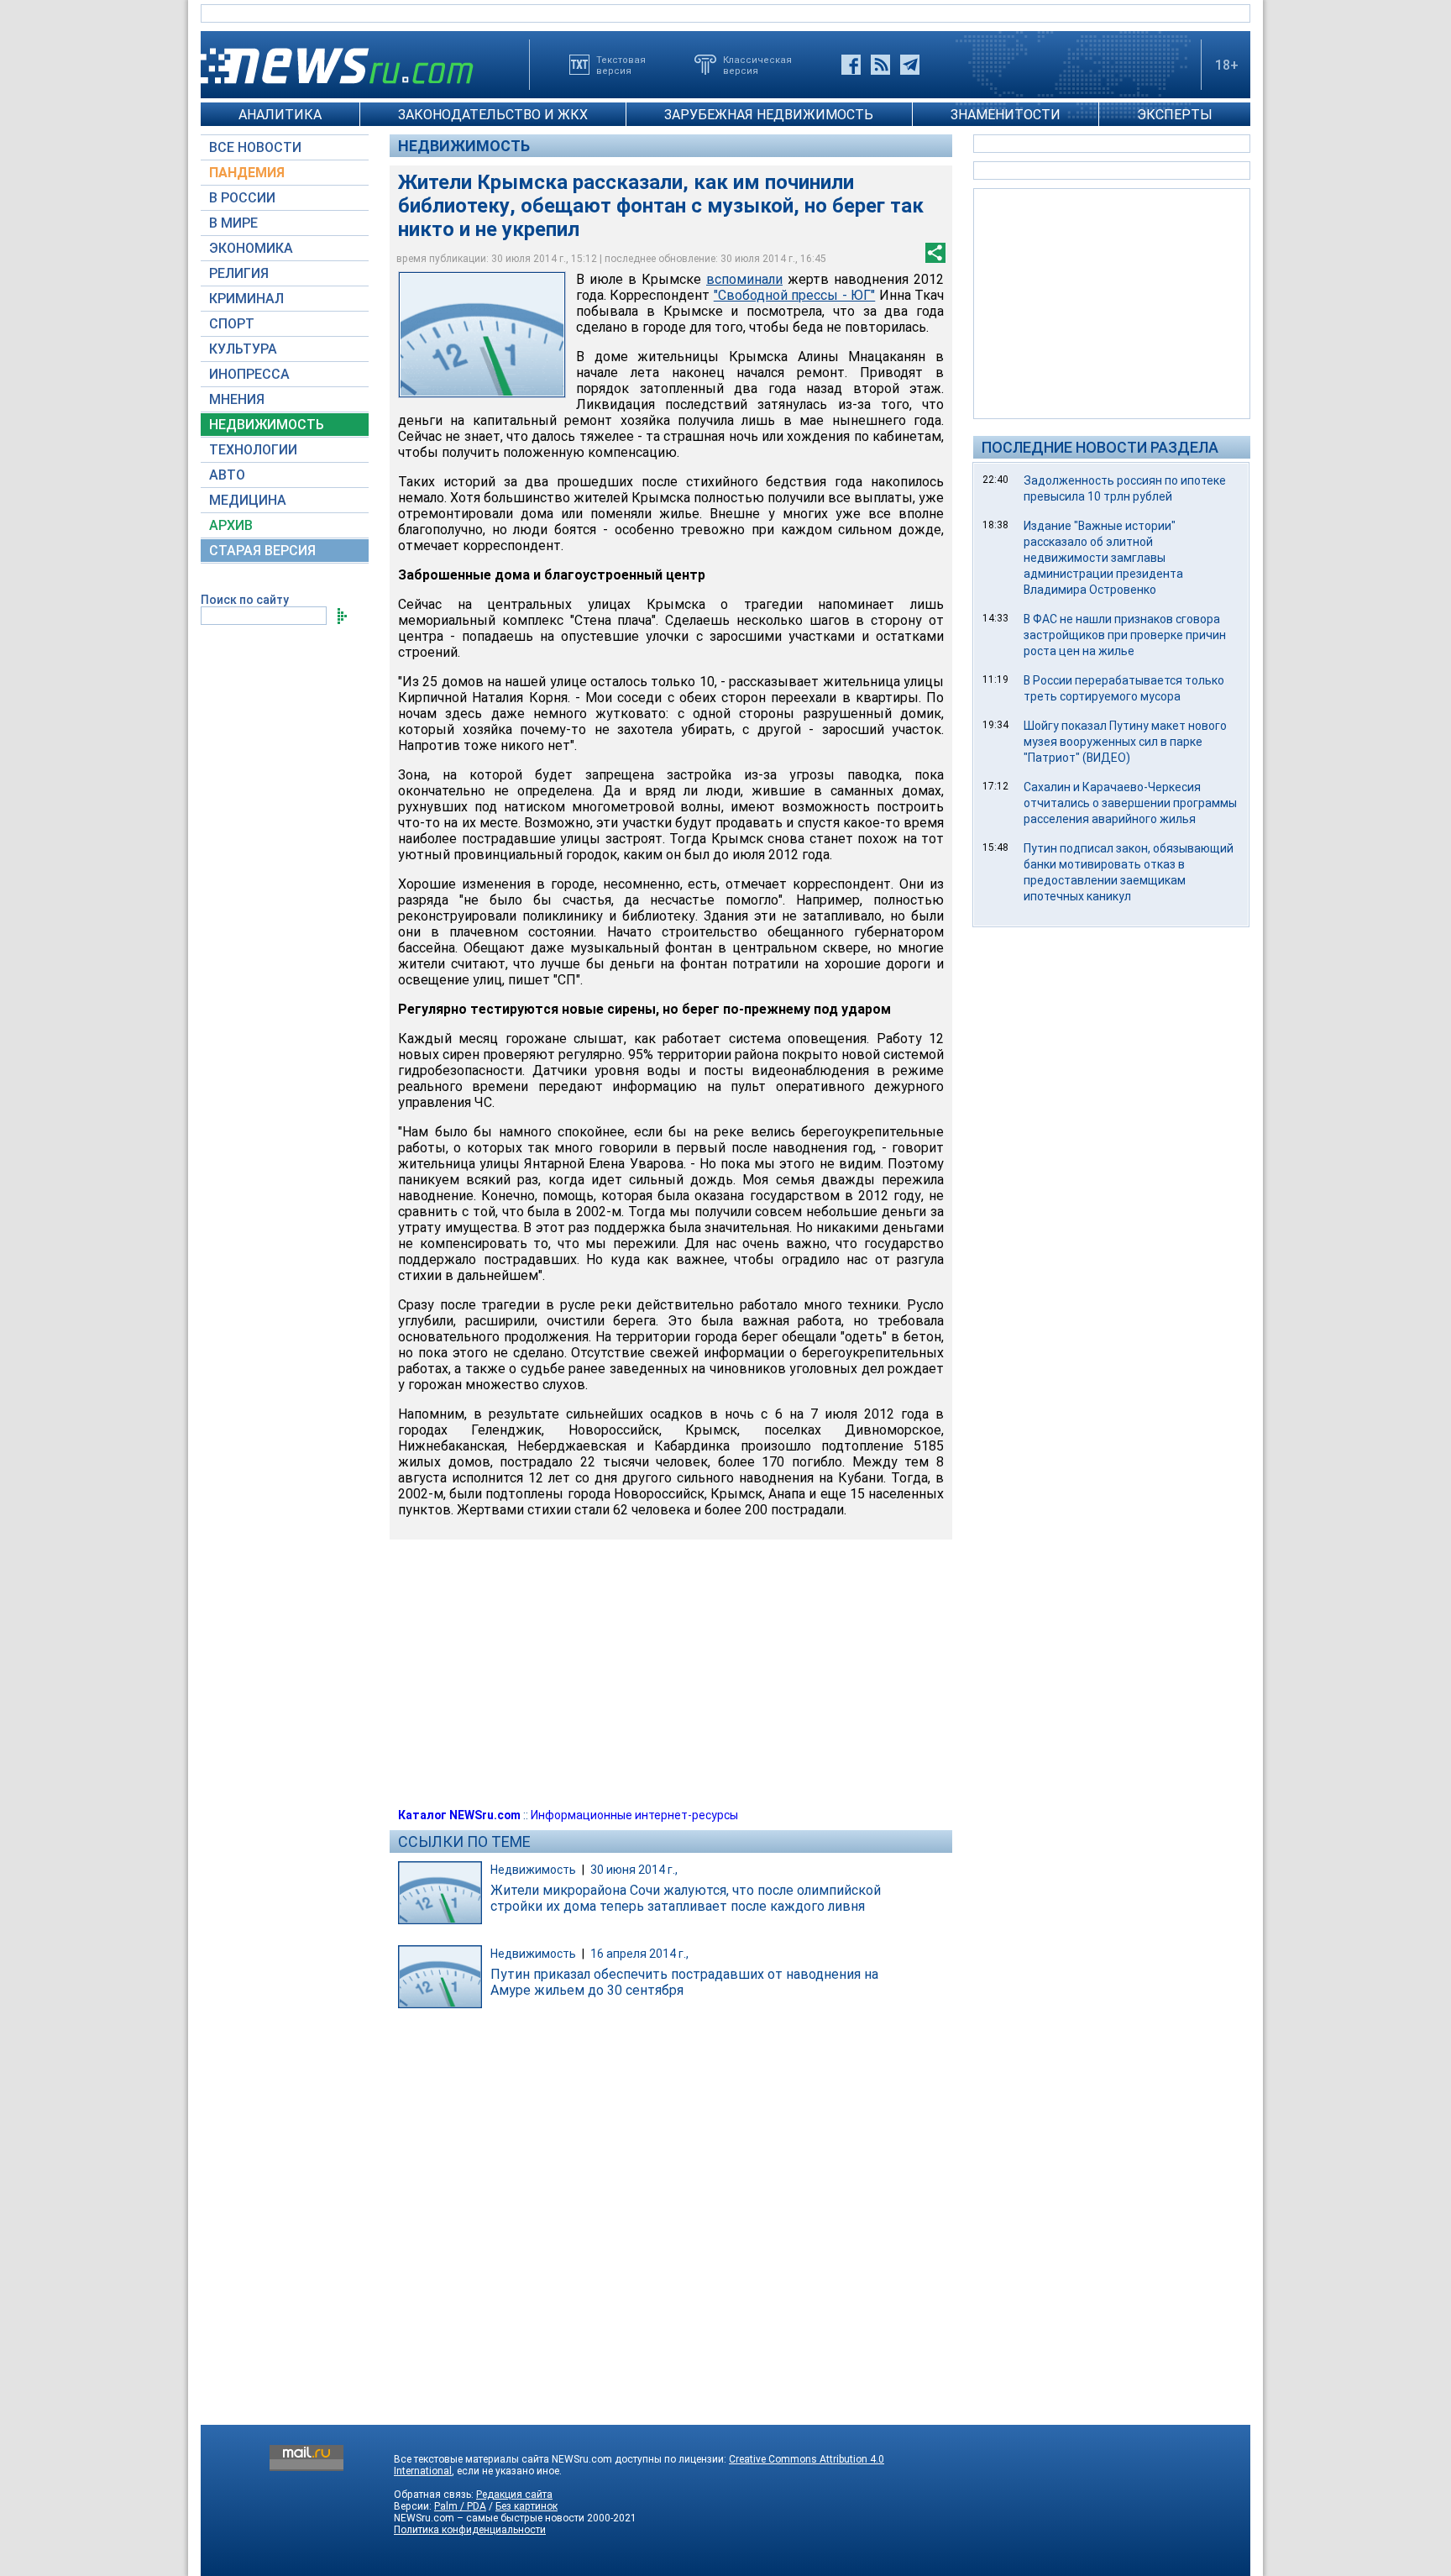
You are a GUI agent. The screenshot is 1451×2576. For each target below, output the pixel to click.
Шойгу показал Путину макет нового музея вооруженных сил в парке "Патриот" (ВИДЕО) (1125, 742)
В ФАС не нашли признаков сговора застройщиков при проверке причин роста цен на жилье (1125, 635)
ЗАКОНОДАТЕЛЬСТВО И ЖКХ (493, 115)
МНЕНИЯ (237, 399)
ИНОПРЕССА (249, 374)
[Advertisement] (1112, 302)
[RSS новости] (880, 65)
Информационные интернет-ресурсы (634, 1815)
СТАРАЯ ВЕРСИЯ (262, 551)
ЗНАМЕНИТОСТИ (1006, 115)
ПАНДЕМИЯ (247, 173)
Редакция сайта (514, 2495)
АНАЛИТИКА (280, 115)
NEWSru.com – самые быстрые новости (489, 2518)
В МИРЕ (233, 223)
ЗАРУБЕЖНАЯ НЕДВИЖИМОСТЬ (769, 115)
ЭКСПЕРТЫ (1175, 115)
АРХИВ (231, 525)
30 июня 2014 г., (634, 1870)
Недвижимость (464, 146)
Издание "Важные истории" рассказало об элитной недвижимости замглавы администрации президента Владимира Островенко (1103, 558)
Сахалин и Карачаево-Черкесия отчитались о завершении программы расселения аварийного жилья (1130, 803)
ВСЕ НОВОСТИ (255, 147)
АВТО (227, 475)
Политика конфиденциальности (470, 2530)
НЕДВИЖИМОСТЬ (267, 425)
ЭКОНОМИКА (251, 248)
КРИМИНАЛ (246, 299)
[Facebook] (851, 65)
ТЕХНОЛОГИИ (253, 450)
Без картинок (526, 2506)
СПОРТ (232, 324)
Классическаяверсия (757, 65)
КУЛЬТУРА (243, 349)
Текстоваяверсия (621, 65)
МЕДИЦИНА (248, 500)
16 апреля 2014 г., (639, 1954)
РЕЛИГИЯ (239, 273)
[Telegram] (910, 65)
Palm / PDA (460, 2506)
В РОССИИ (242, 198)
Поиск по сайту (245, 600)
